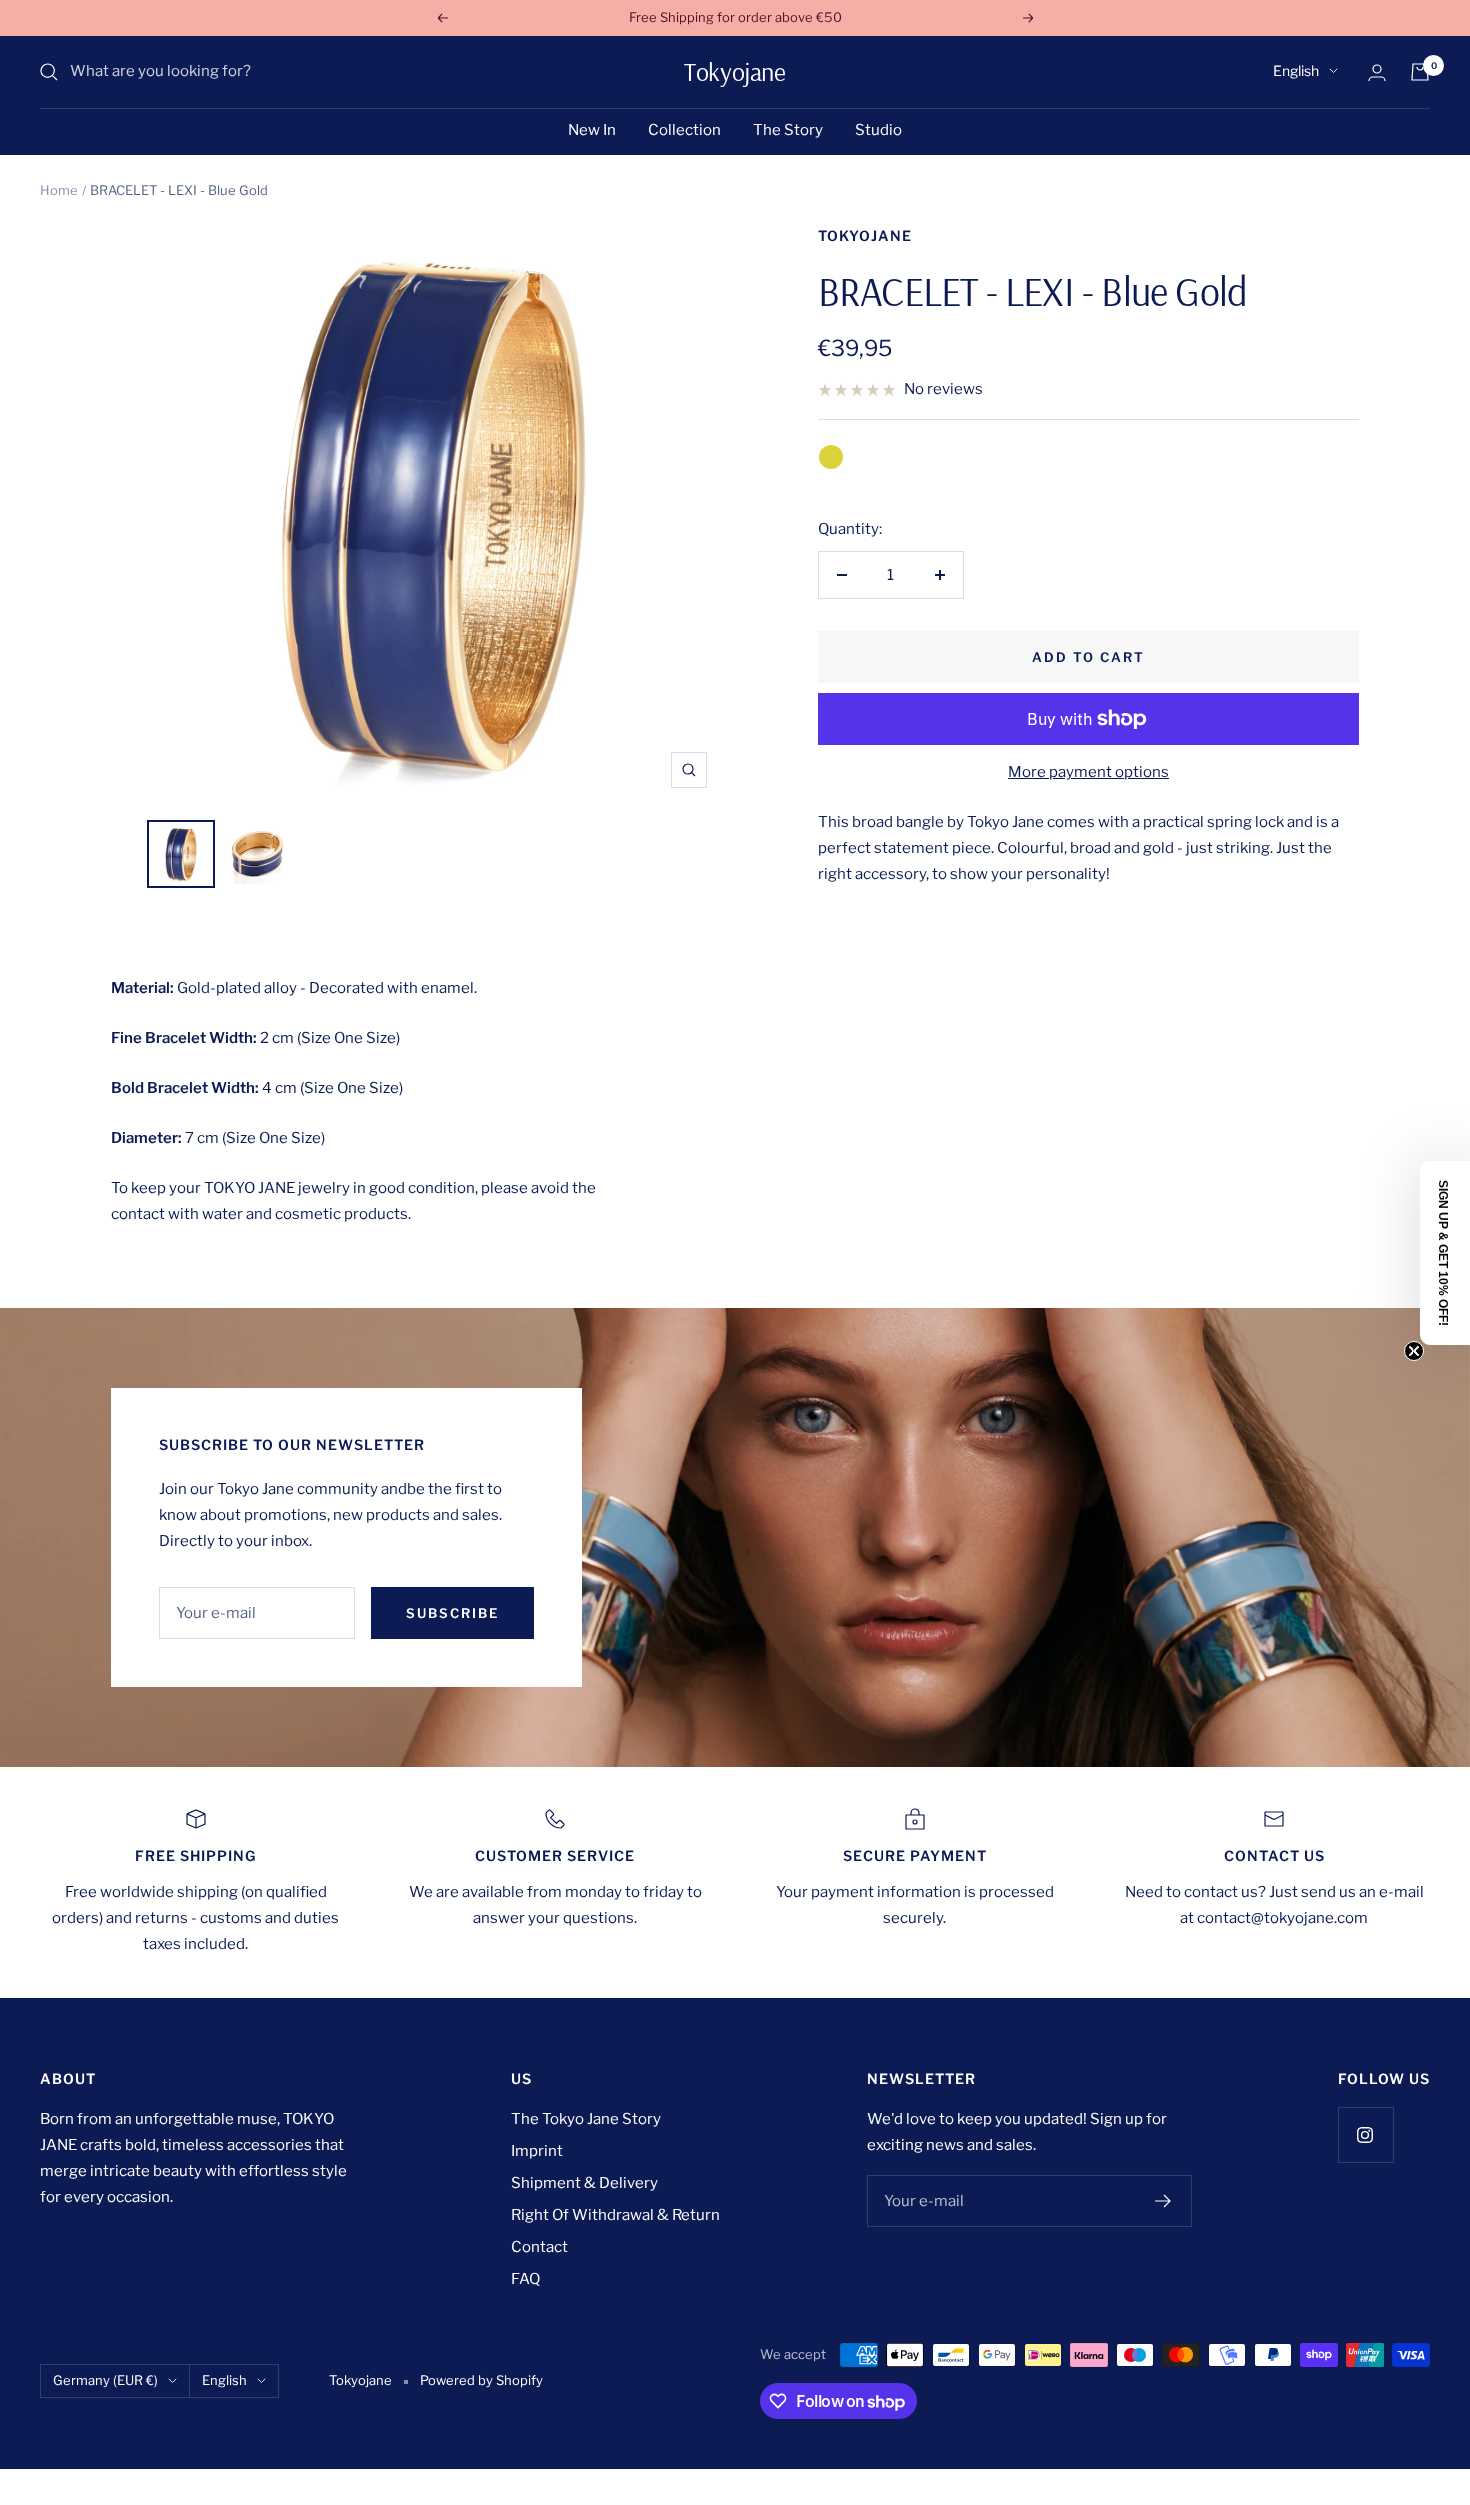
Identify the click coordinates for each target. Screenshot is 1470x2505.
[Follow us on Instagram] (1365, 2134)
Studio (878, 130)
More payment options (1088, 772)
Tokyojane (865, 235)
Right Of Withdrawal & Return (615, 2215)
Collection (684, 130)
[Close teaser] (1414, 1351)
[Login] (1377, 72)
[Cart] (1420, 72)
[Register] (1163, 2201)
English (1296, 70)
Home (59, 190)
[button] (1445, 1253)
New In (592, 130)
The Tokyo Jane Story (586, 2119)
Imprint (537, 2151)
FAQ (525, 2279)
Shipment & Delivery (584, 2183)
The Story (788, 130)
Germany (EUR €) (105, 2380)
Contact (539, 2247)
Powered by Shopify (481, 2380)
